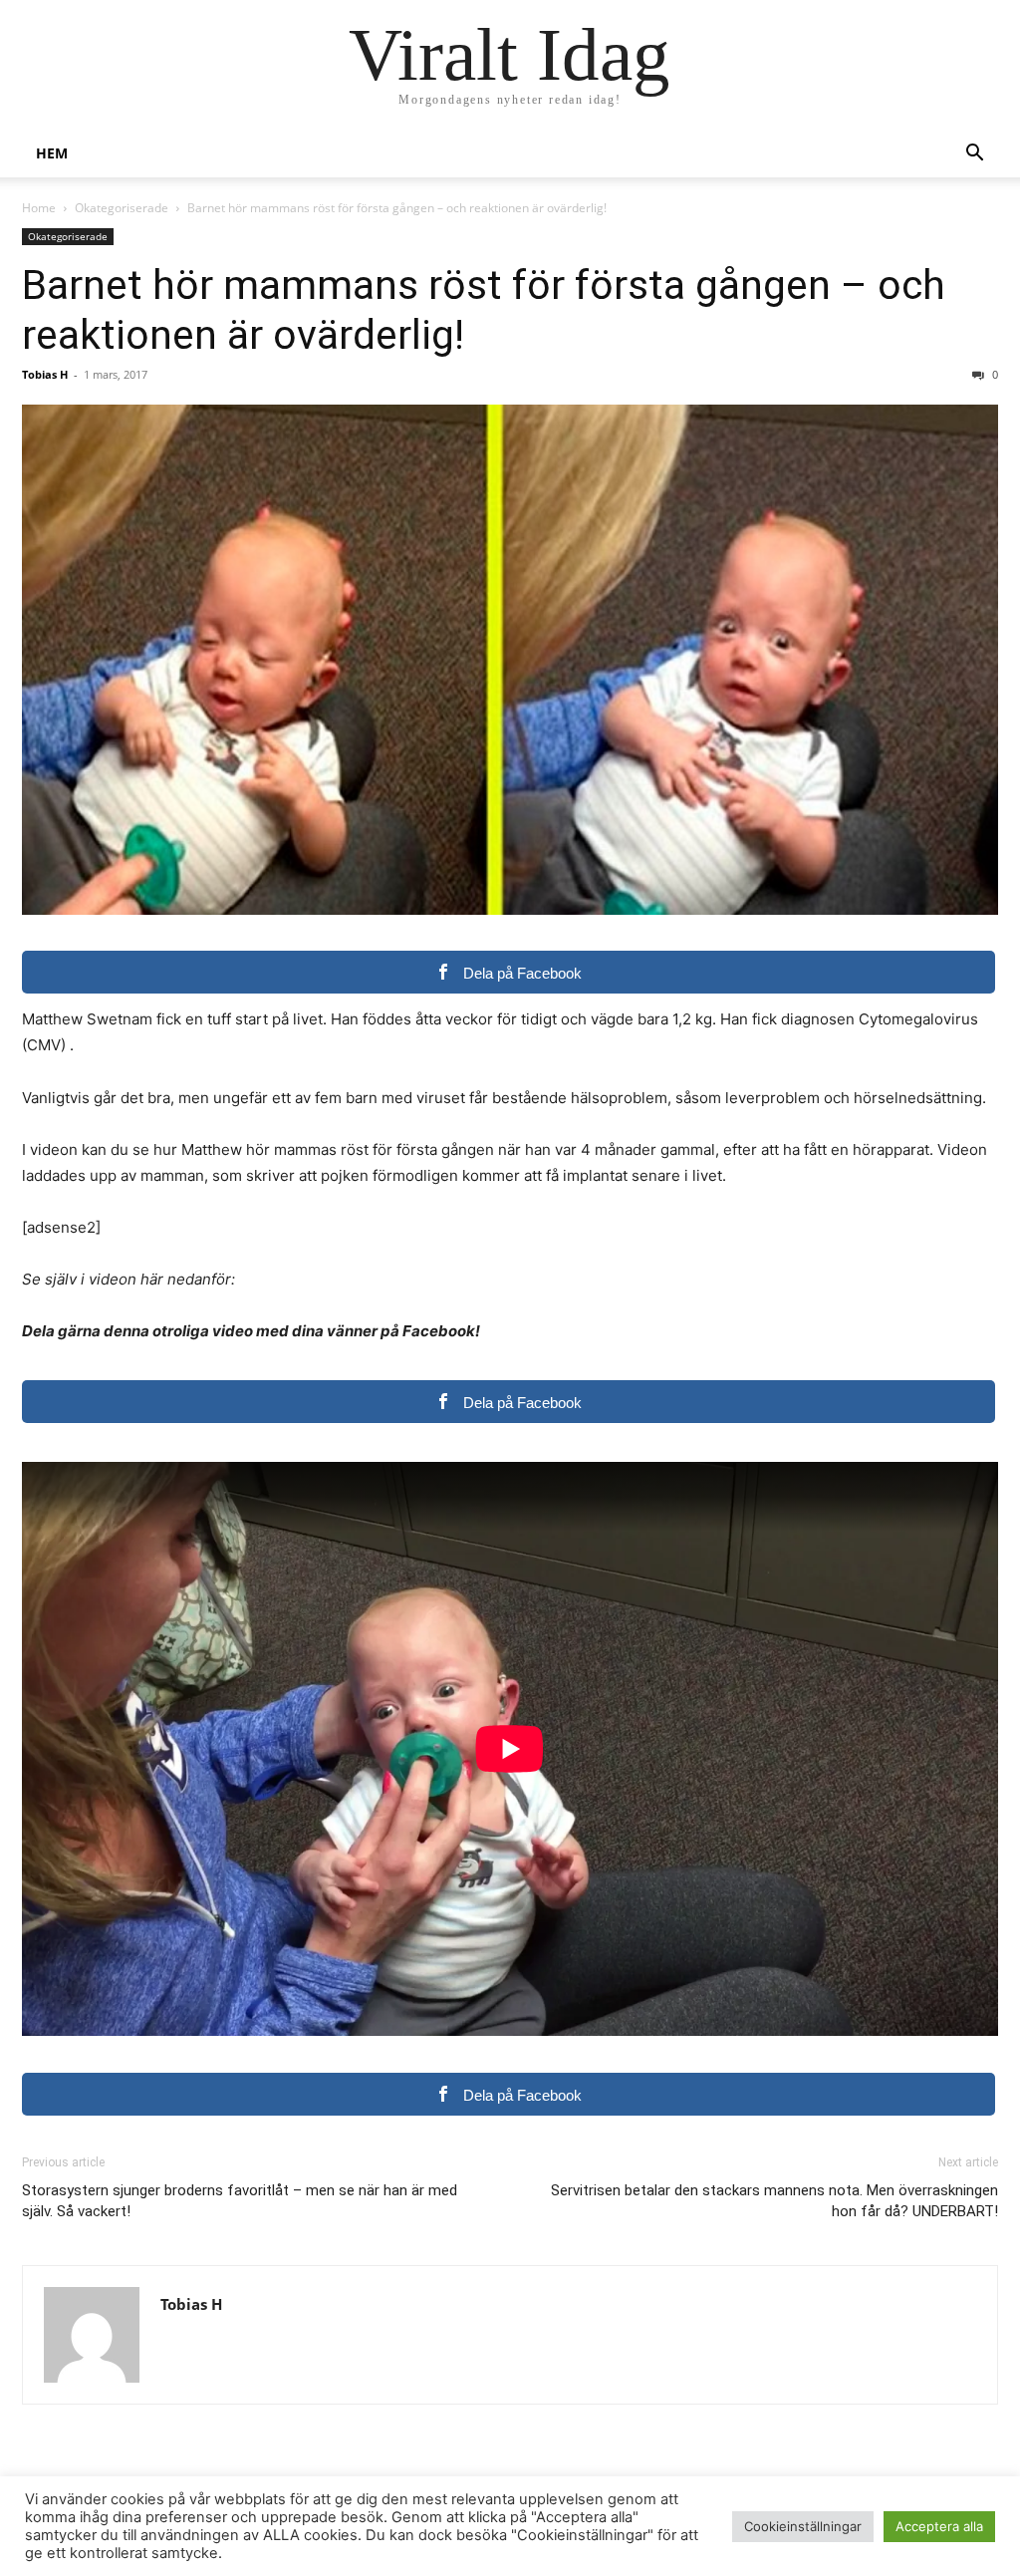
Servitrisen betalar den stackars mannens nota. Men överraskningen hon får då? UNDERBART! (774, 2201)
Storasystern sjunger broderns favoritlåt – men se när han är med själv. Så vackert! (240, 2201)
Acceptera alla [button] (939, 2526)
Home (39, 208)
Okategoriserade (122, 208)
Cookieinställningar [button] (803, 2526)
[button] (974, 155)
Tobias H (45, 374)
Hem (52, 153)
